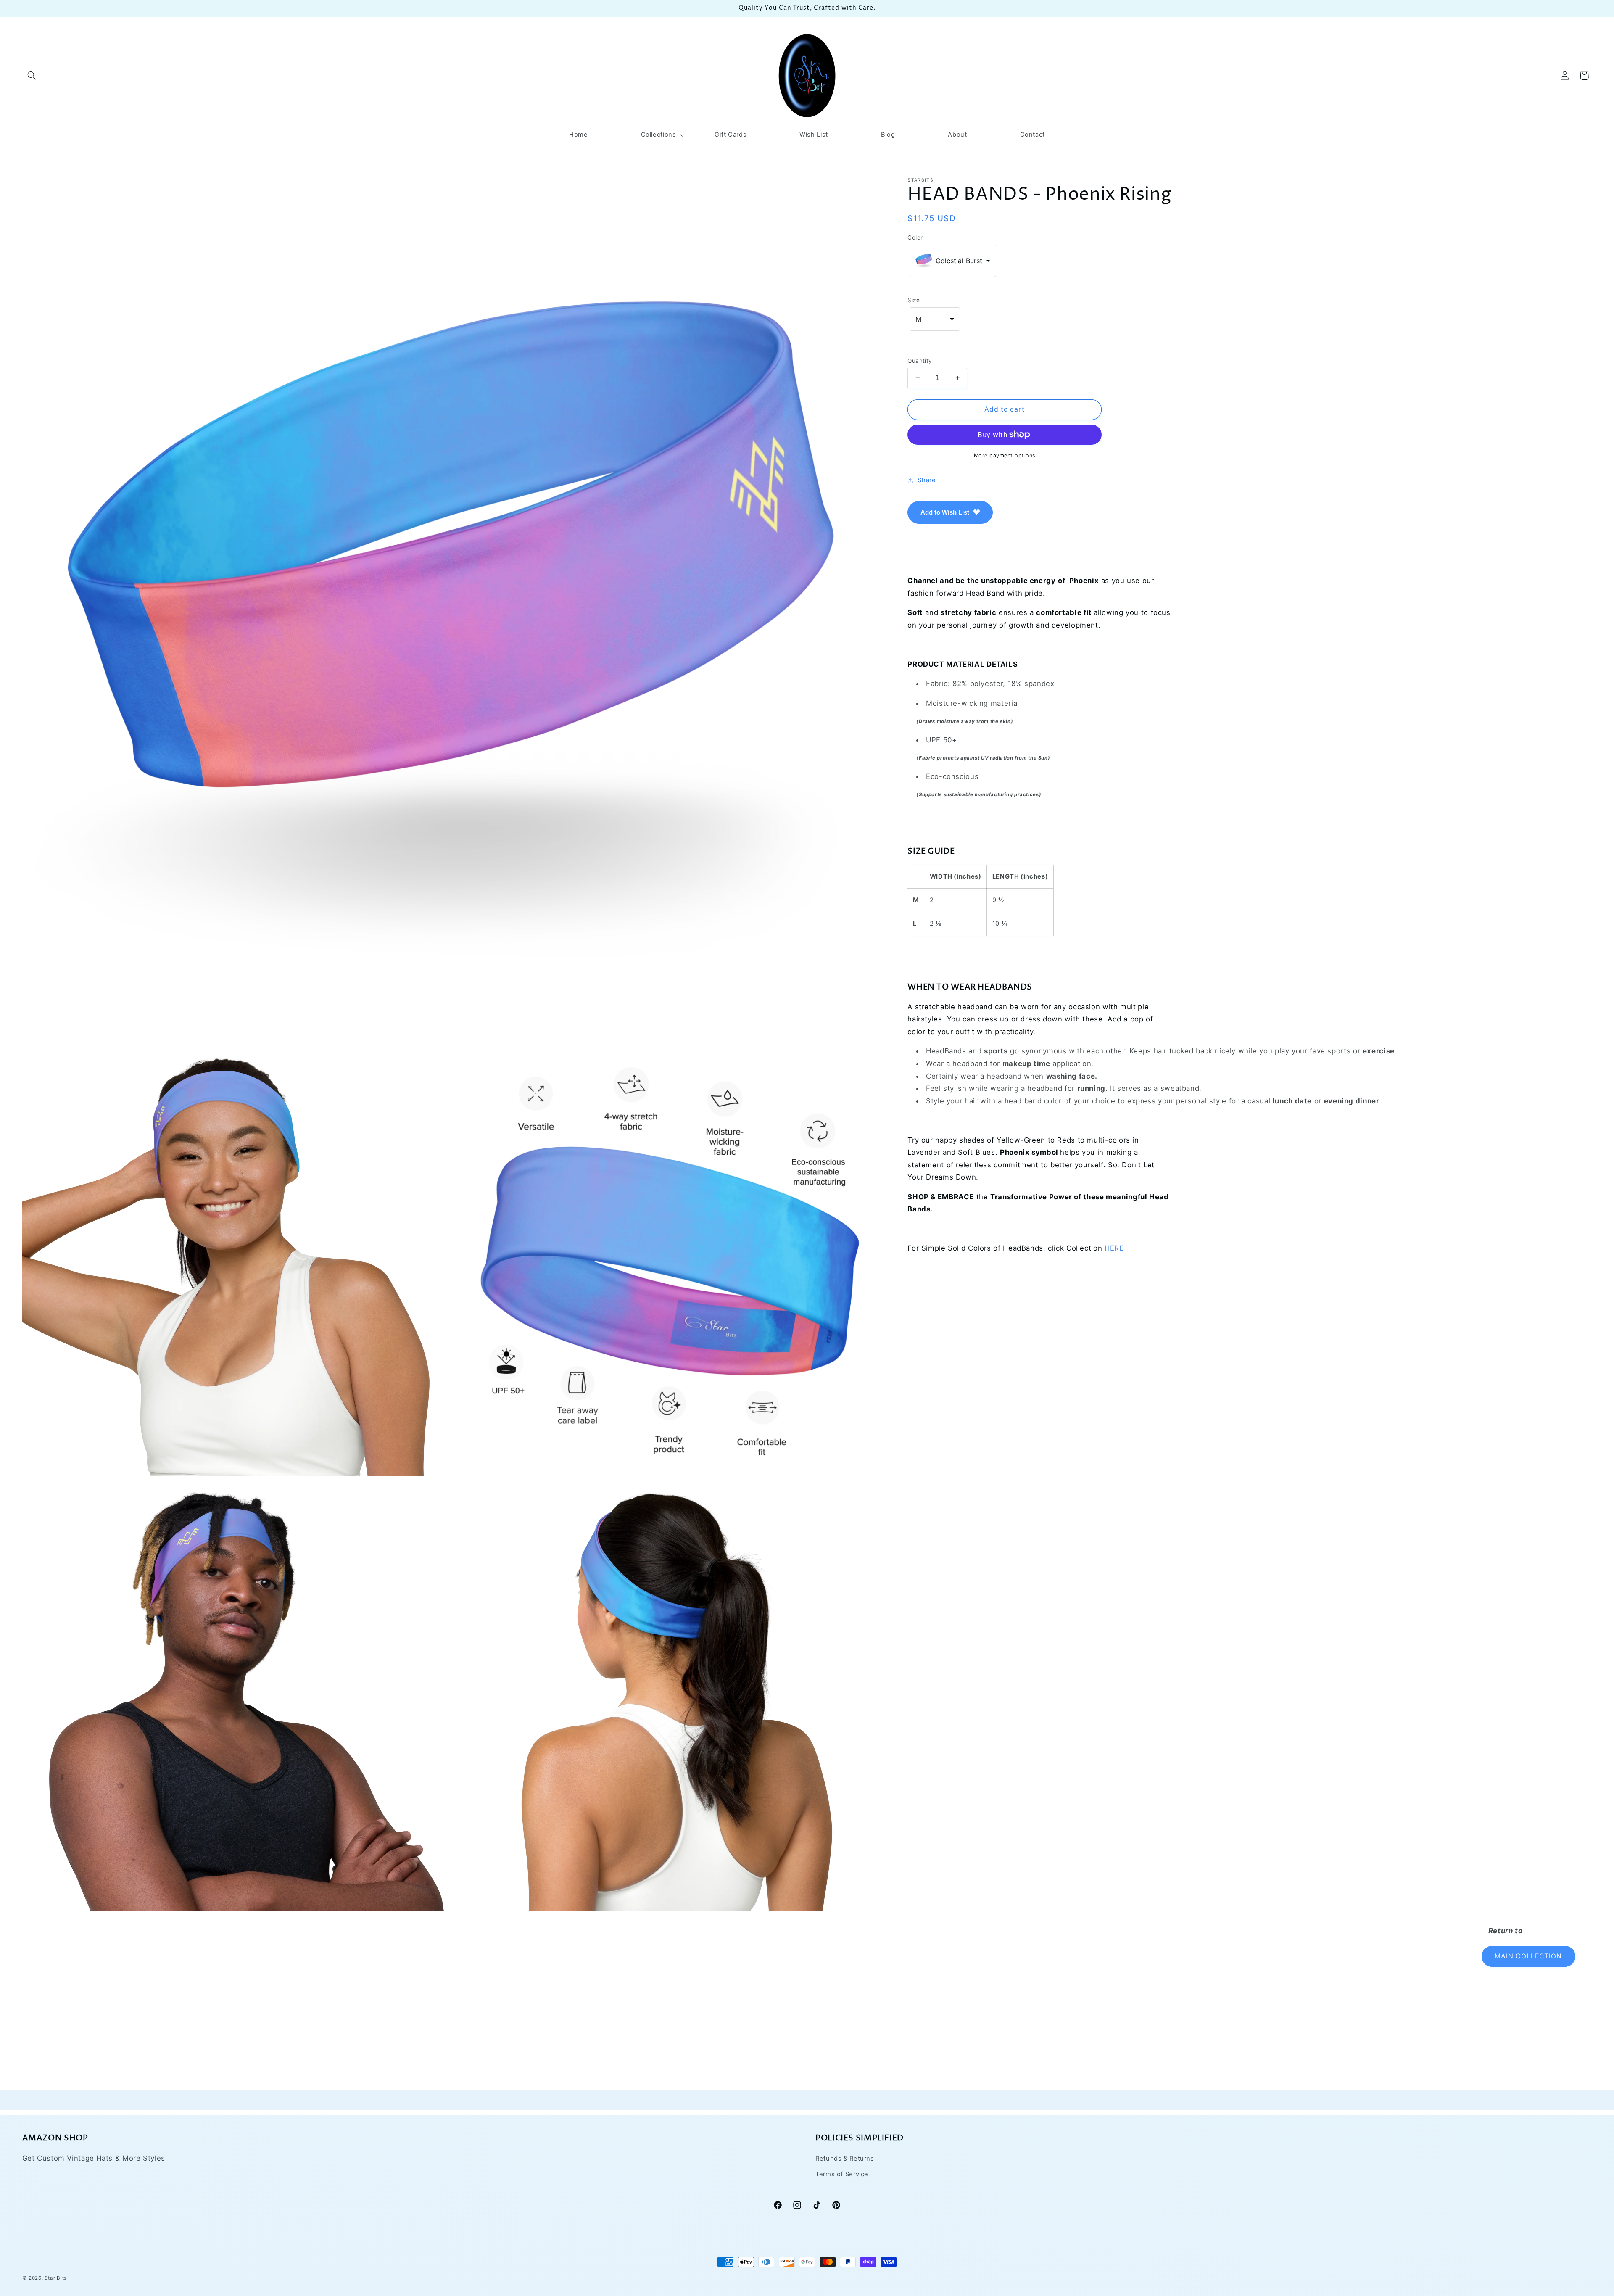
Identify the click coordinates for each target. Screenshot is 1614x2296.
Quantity (920, 361)
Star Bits (56, 2278)
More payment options (1005, 455)
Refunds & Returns (845, 2159)
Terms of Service (842, 2174)
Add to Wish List (945, 512)
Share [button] (927, 480)
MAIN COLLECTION (1528, 1956)
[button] (32, 76)
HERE (1114, 1248)
